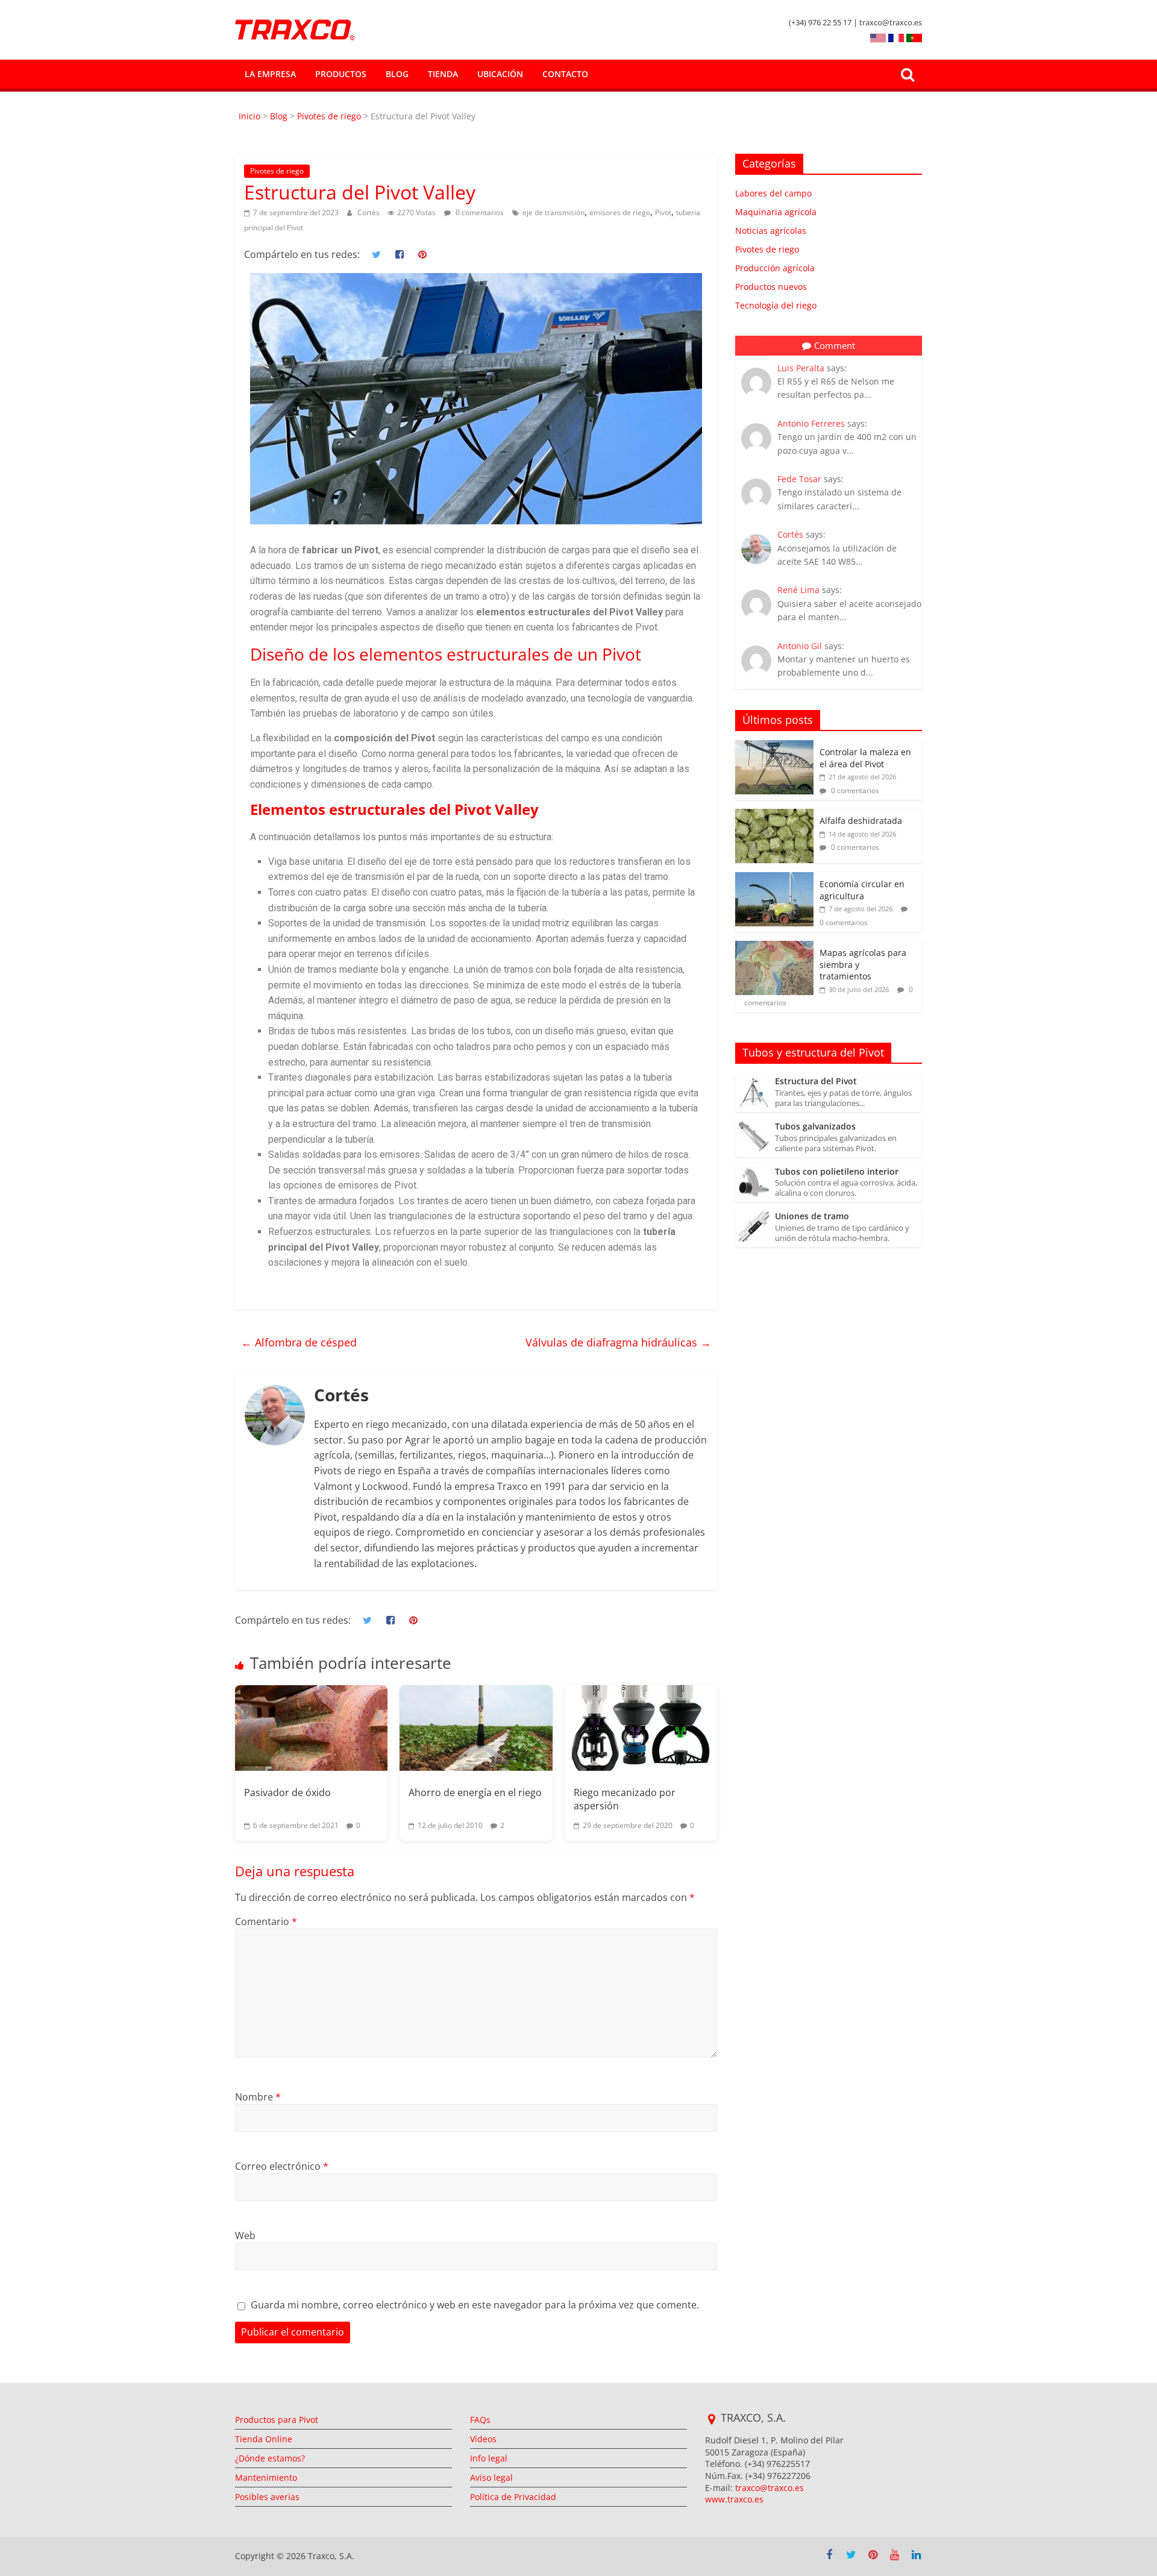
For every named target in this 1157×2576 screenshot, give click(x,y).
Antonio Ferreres (811, 423)
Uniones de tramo (812, 1217)
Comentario (266, 1921)
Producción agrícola (775, 268)
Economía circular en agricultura (862, 890)
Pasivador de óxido (287, 1792)
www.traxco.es (734, 2499)
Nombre (258, 2097)
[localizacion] (711, 2419)
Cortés (369, 212)
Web (245, 2235)
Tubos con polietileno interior (837, 1172)
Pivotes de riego (329, 116)
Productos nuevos (771, 287)
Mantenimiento (266, 2477)
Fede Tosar (799, 479)
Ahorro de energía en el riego (475, 1792)
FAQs (480, 2420)
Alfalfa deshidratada (861, 821)
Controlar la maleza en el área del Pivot (865, 758)
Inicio (251, 116)
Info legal (489, 2458)
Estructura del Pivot (816, 1082)
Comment (835, 345)
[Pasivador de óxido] (311, 1728)
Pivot (663, 212)
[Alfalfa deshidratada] (774, 815)
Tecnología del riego (776, 305)
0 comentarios (479, 212)
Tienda (443, 74)
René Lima (798, 590)
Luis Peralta (801, 368)
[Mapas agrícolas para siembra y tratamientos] (774, 947)
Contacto (565, 74)
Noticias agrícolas (771, 231)
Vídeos (483, 2439)
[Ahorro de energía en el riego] (476, 1728)
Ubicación (500, 74)
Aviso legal (491, 2477)
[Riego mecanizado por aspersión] (641, 1728)
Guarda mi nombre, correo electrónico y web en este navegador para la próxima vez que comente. (475, 2305)
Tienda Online (264, 2439)
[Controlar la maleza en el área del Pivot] (774, 746)
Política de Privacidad (513, 2497)
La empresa (270, 74)
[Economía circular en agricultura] (774, 878)
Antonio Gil (800, 646)
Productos (341, 74)
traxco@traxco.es (770, 2488)
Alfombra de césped (299, 1342)
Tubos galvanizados (815, 1127)
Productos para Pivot (277, 2420)
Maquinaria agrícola (776, 212)
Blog (397, 74)
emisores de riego (620, 212)
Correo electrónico (282, 2166)
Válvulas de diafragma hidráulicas (618, 1342)
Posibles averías (267, 2497)
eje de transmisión (553, 212)
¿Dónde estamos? (270, 2458)
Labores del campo (773, 193)
